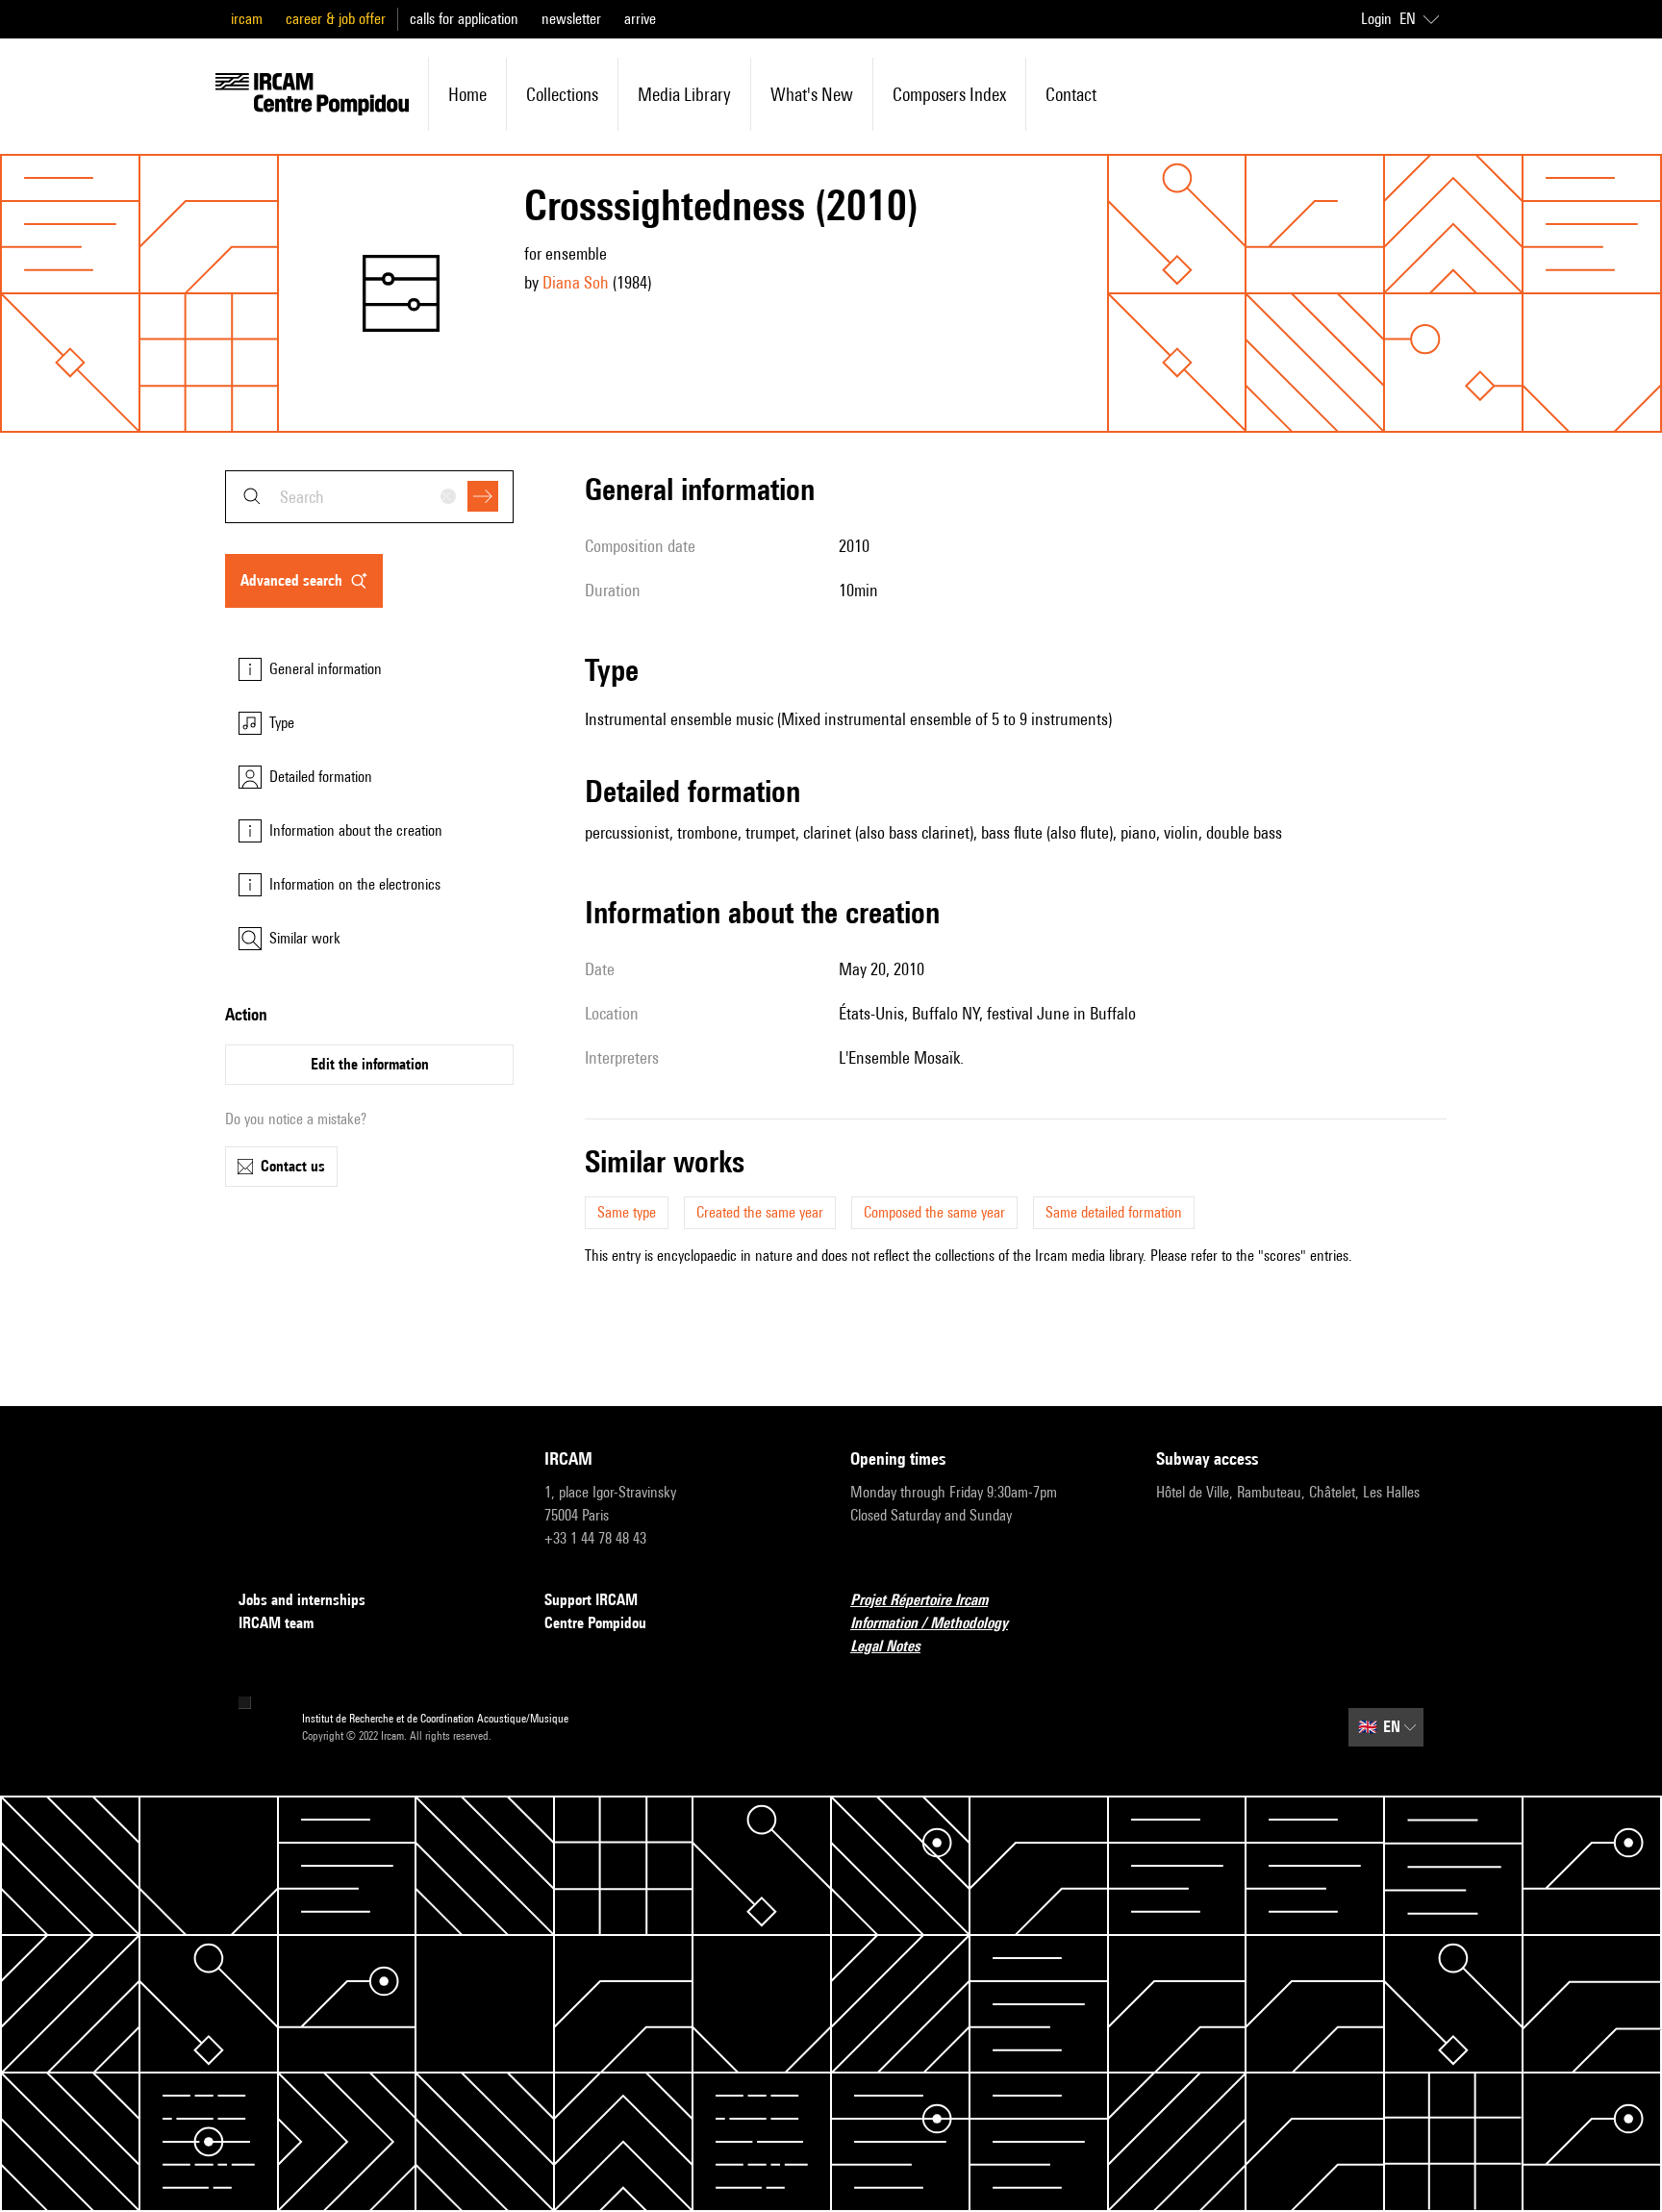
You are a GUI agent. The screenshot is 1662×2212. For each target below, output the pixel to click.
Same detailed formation (1114, 1212)
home (467, 94)
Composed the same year (934, 1212)
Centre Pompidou (595, 1623)
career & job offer (336, 19)
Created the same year (760, 1212)
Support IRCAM (591, 1600)
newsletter (571, 19)
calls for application (464, 19)
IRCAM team (276, 1623)
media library (684, 94)
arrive (640, 19)
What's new (812, 94)
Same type (627, 1212)
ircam (247, 19)
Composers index (949, 94)
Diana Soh (576, 282)
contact (1071, 94)
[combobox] (369, 497)
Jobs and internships (302, 1600)
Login (1376, 19)
